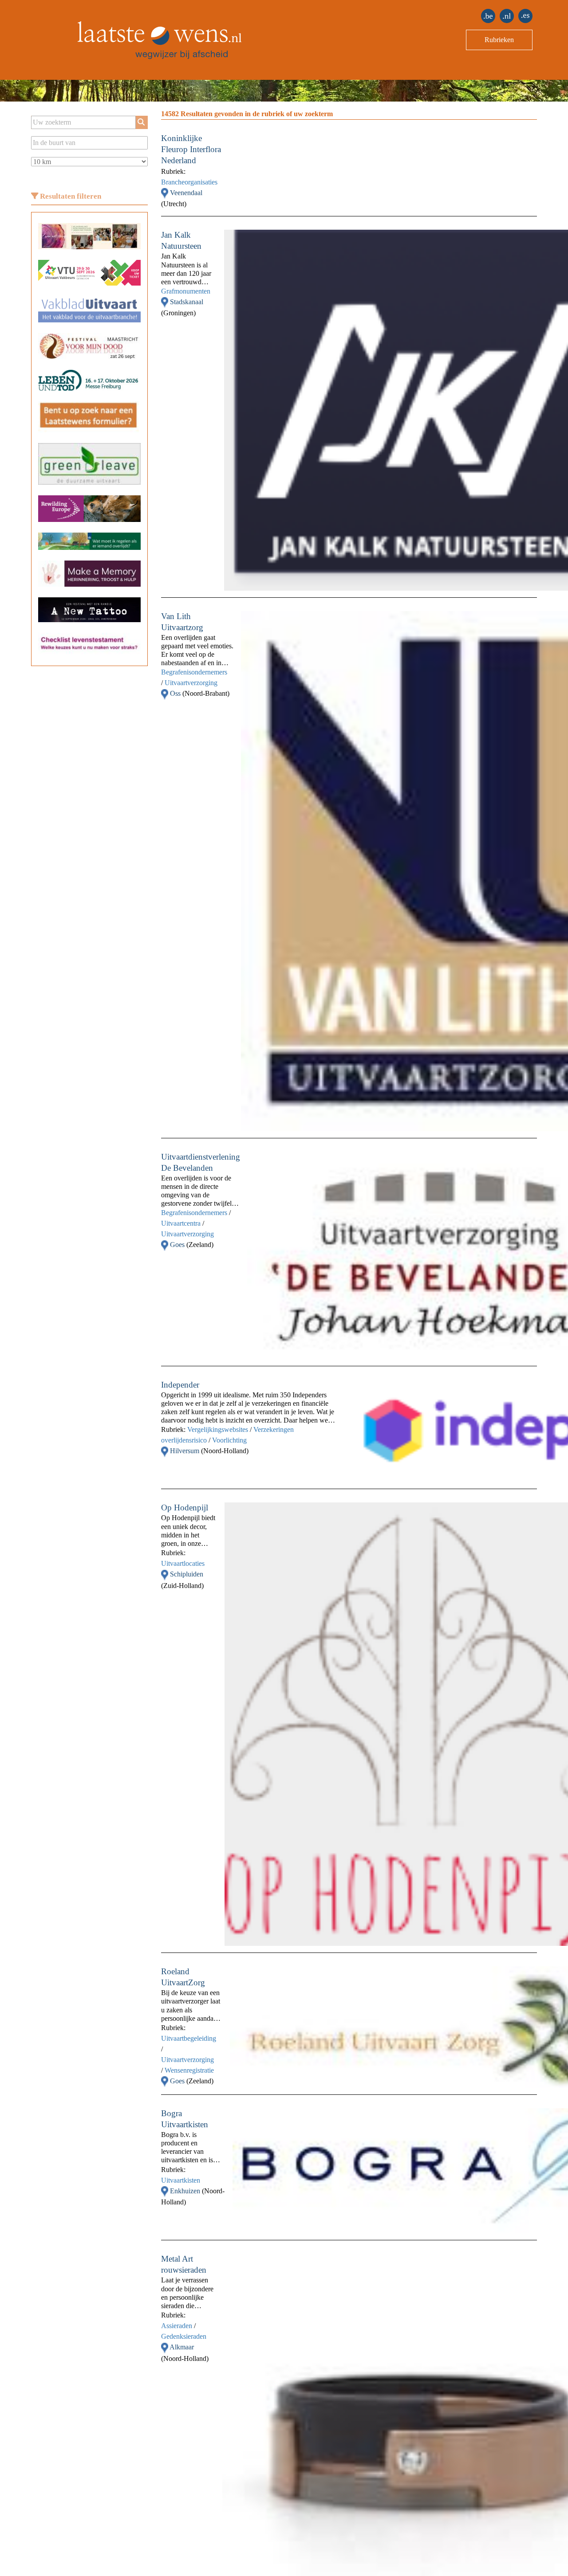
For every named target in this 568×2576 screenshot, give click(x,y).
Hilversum (185, 1451)
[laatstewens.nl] (507, 16)
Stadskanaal (187, 302)
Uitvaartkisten (181, 2180)
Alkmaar (182, 2347)
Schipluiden (187, 1574)
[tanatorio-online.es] (525, 16)
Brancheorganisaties (189, 182)
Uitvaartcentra (181, 1223)
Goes (178, 1245)
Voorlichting (229, 1440)
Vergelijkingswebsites (218, 1429)
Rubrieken (499, 40)
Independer (180, 1385)
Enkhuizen (186, 2191)
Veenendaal (186, 193)
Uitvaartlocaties (183, 1563)
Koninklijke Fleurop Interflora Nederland (191, 149)
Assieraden (177, 2326)
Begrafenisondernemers (194, 672)
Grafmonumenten (186, 291)
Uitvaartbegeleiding (189, 2038)
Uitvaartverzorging (191, 683)
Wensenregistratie (189, 2070)
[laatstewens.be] (488, 16)
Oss (176, 693)
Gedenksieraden (184, 2336)
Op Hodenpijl (185, 1508)
